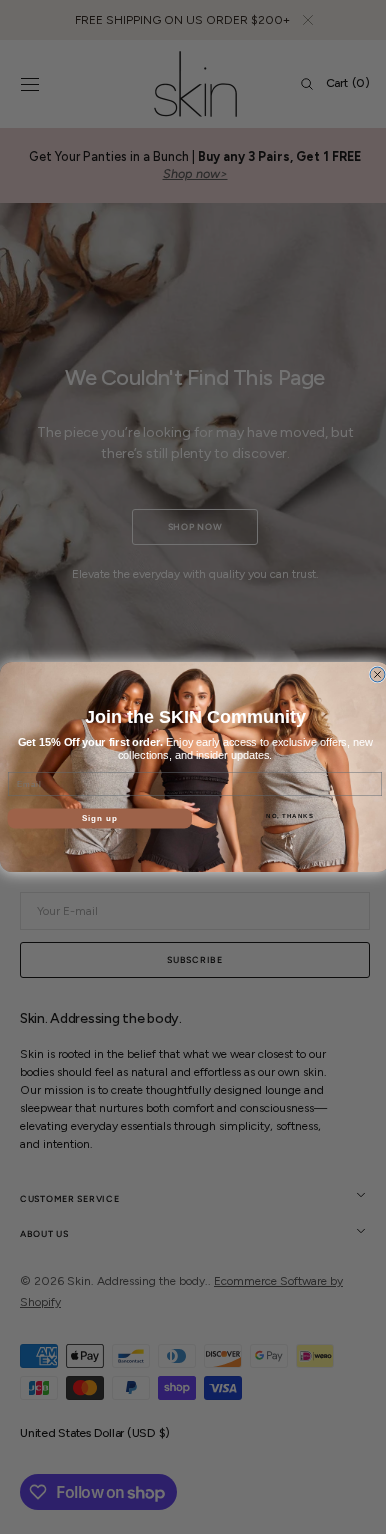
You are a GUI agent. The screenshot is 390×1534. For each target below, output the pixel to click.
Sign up (92, 818)
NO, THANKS (283, 816)
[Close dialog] (370, 674)
